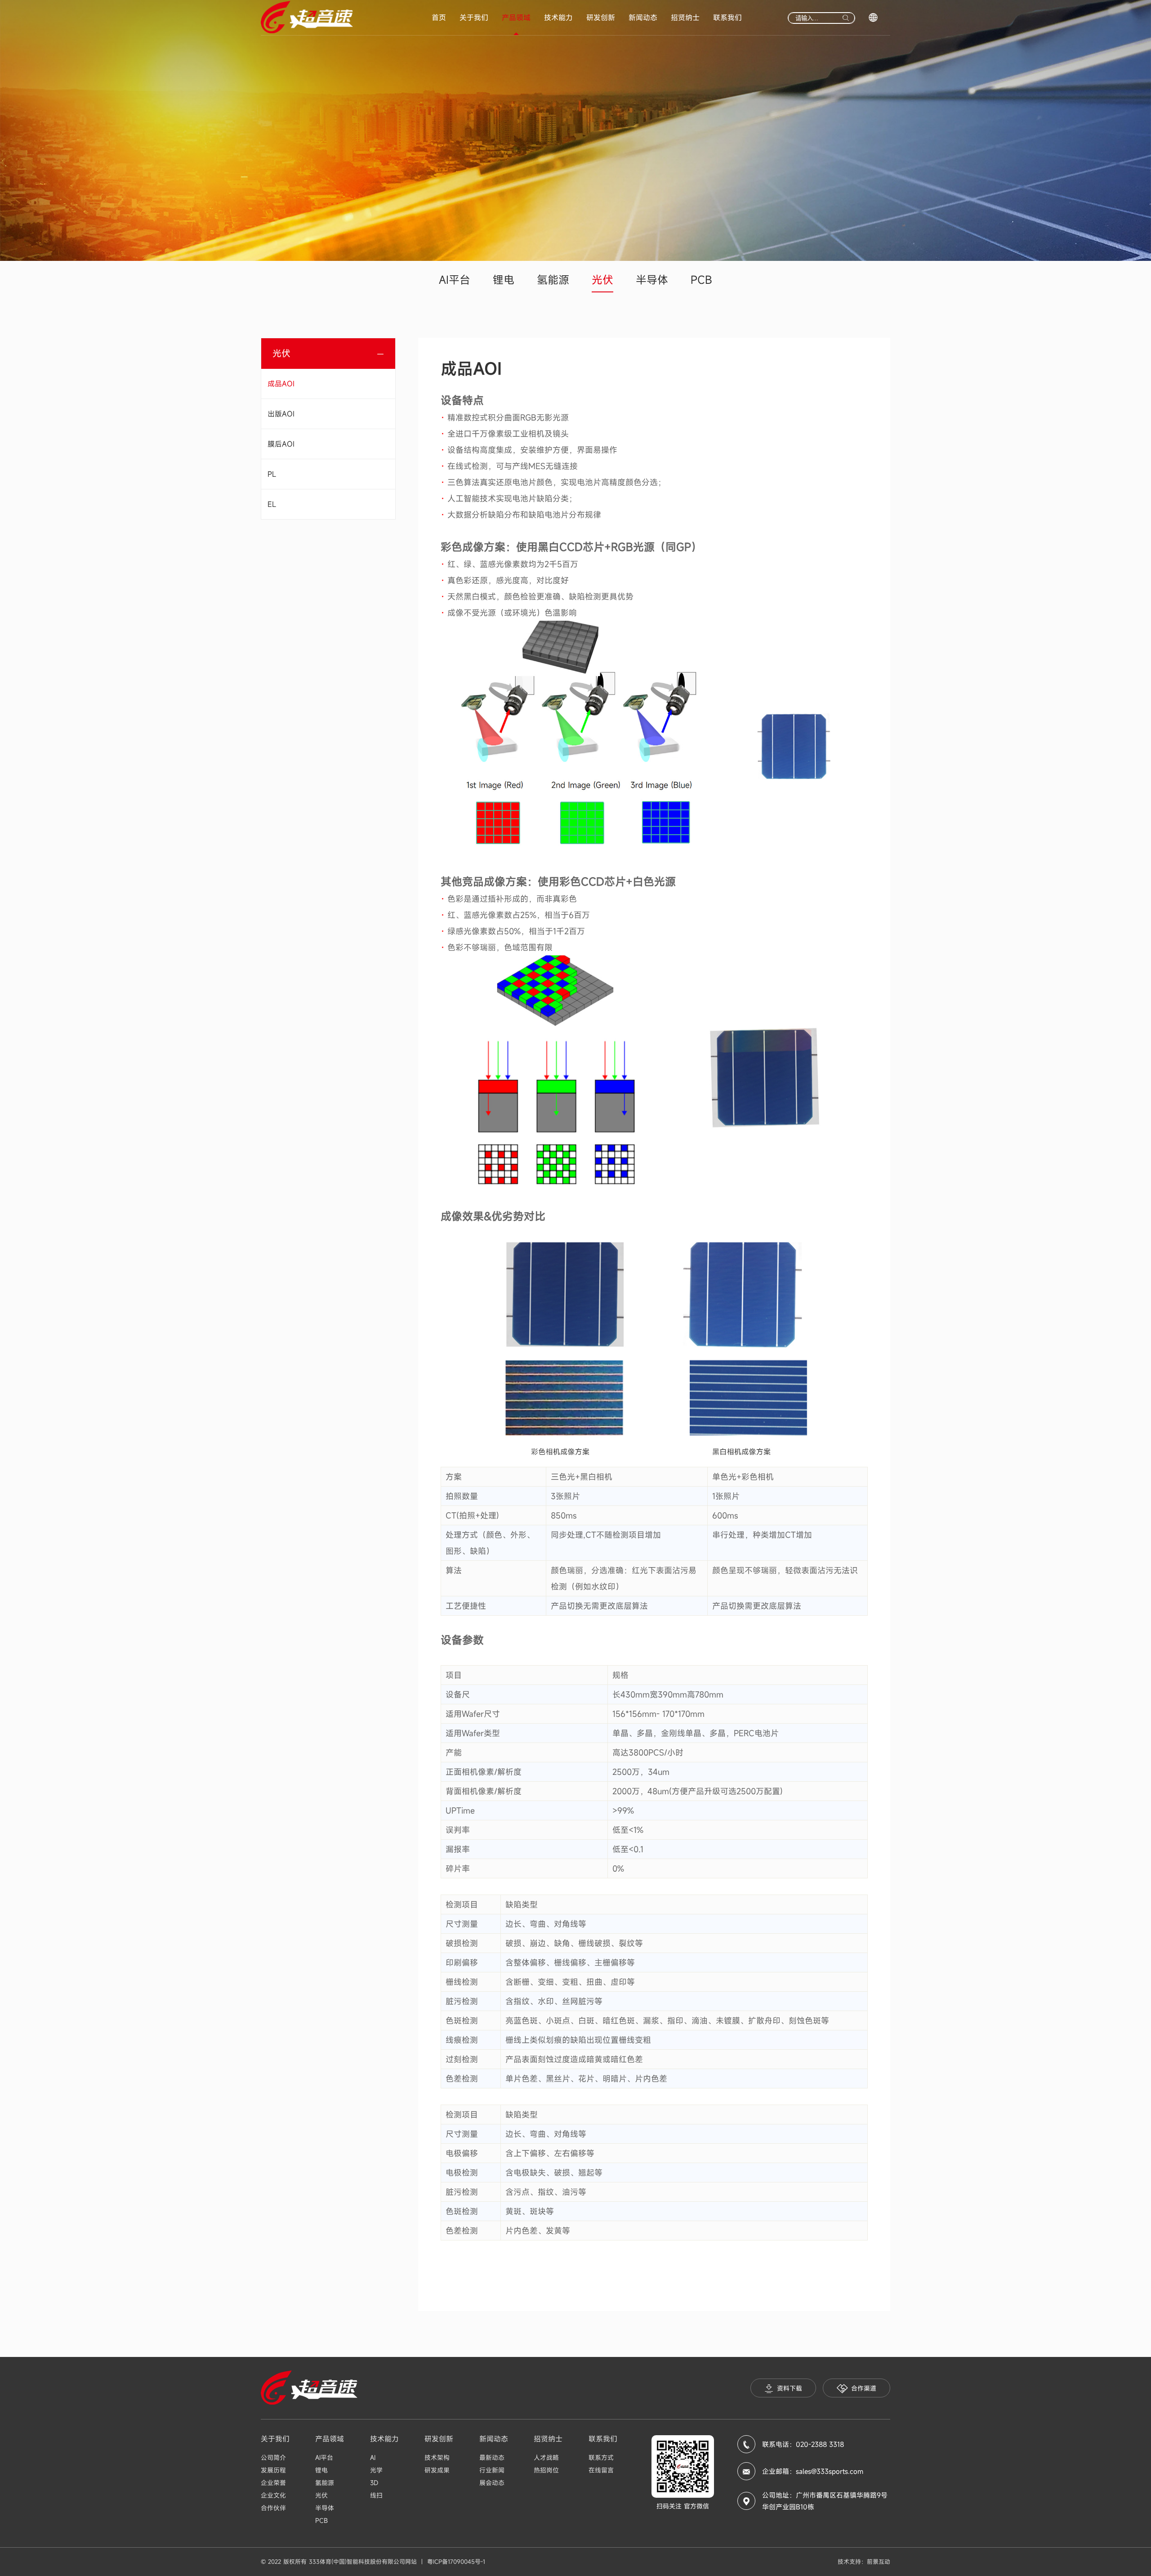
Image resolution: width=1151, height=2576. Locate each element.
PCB (701, 280)
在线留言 (601, 2470)
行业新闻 (492, 2470)
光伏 (602, 280)
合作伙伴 (273, 2508)
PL (272, 474)
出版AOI (281, 414)
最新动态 (492, 2457)
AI (373, 2457)
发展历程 (273, 2470)
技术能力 (558, 18)
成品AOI (281, 384)
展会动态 (492, 2483)
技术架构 (437, 2457)
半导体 (652, 280)
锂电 (504, 280)
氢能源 (553, 280)
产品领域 (516, 18)
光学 (376, 2470)
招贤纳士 (685, 18)
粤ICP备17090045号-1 (456, 2562)
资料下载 (790, 2388)
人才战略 (546, 2457)
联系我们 (727, 18)
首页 (439, 18)
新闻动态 (643, 18)
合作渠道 (864, 2388)
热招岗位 (546, 2470)
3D (374, 2483)
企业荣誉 (273, 2483)
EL (272, 504)
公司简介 (273, 2457)
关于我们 (474, 18)
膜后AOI (281, 444)
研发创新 (601, 18)
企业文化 (273, 2495)
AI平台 (455, 280)
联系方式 (601, 2457)
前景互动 (879, 2562)
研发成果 (437, 2470)
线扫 (376, 2495)
